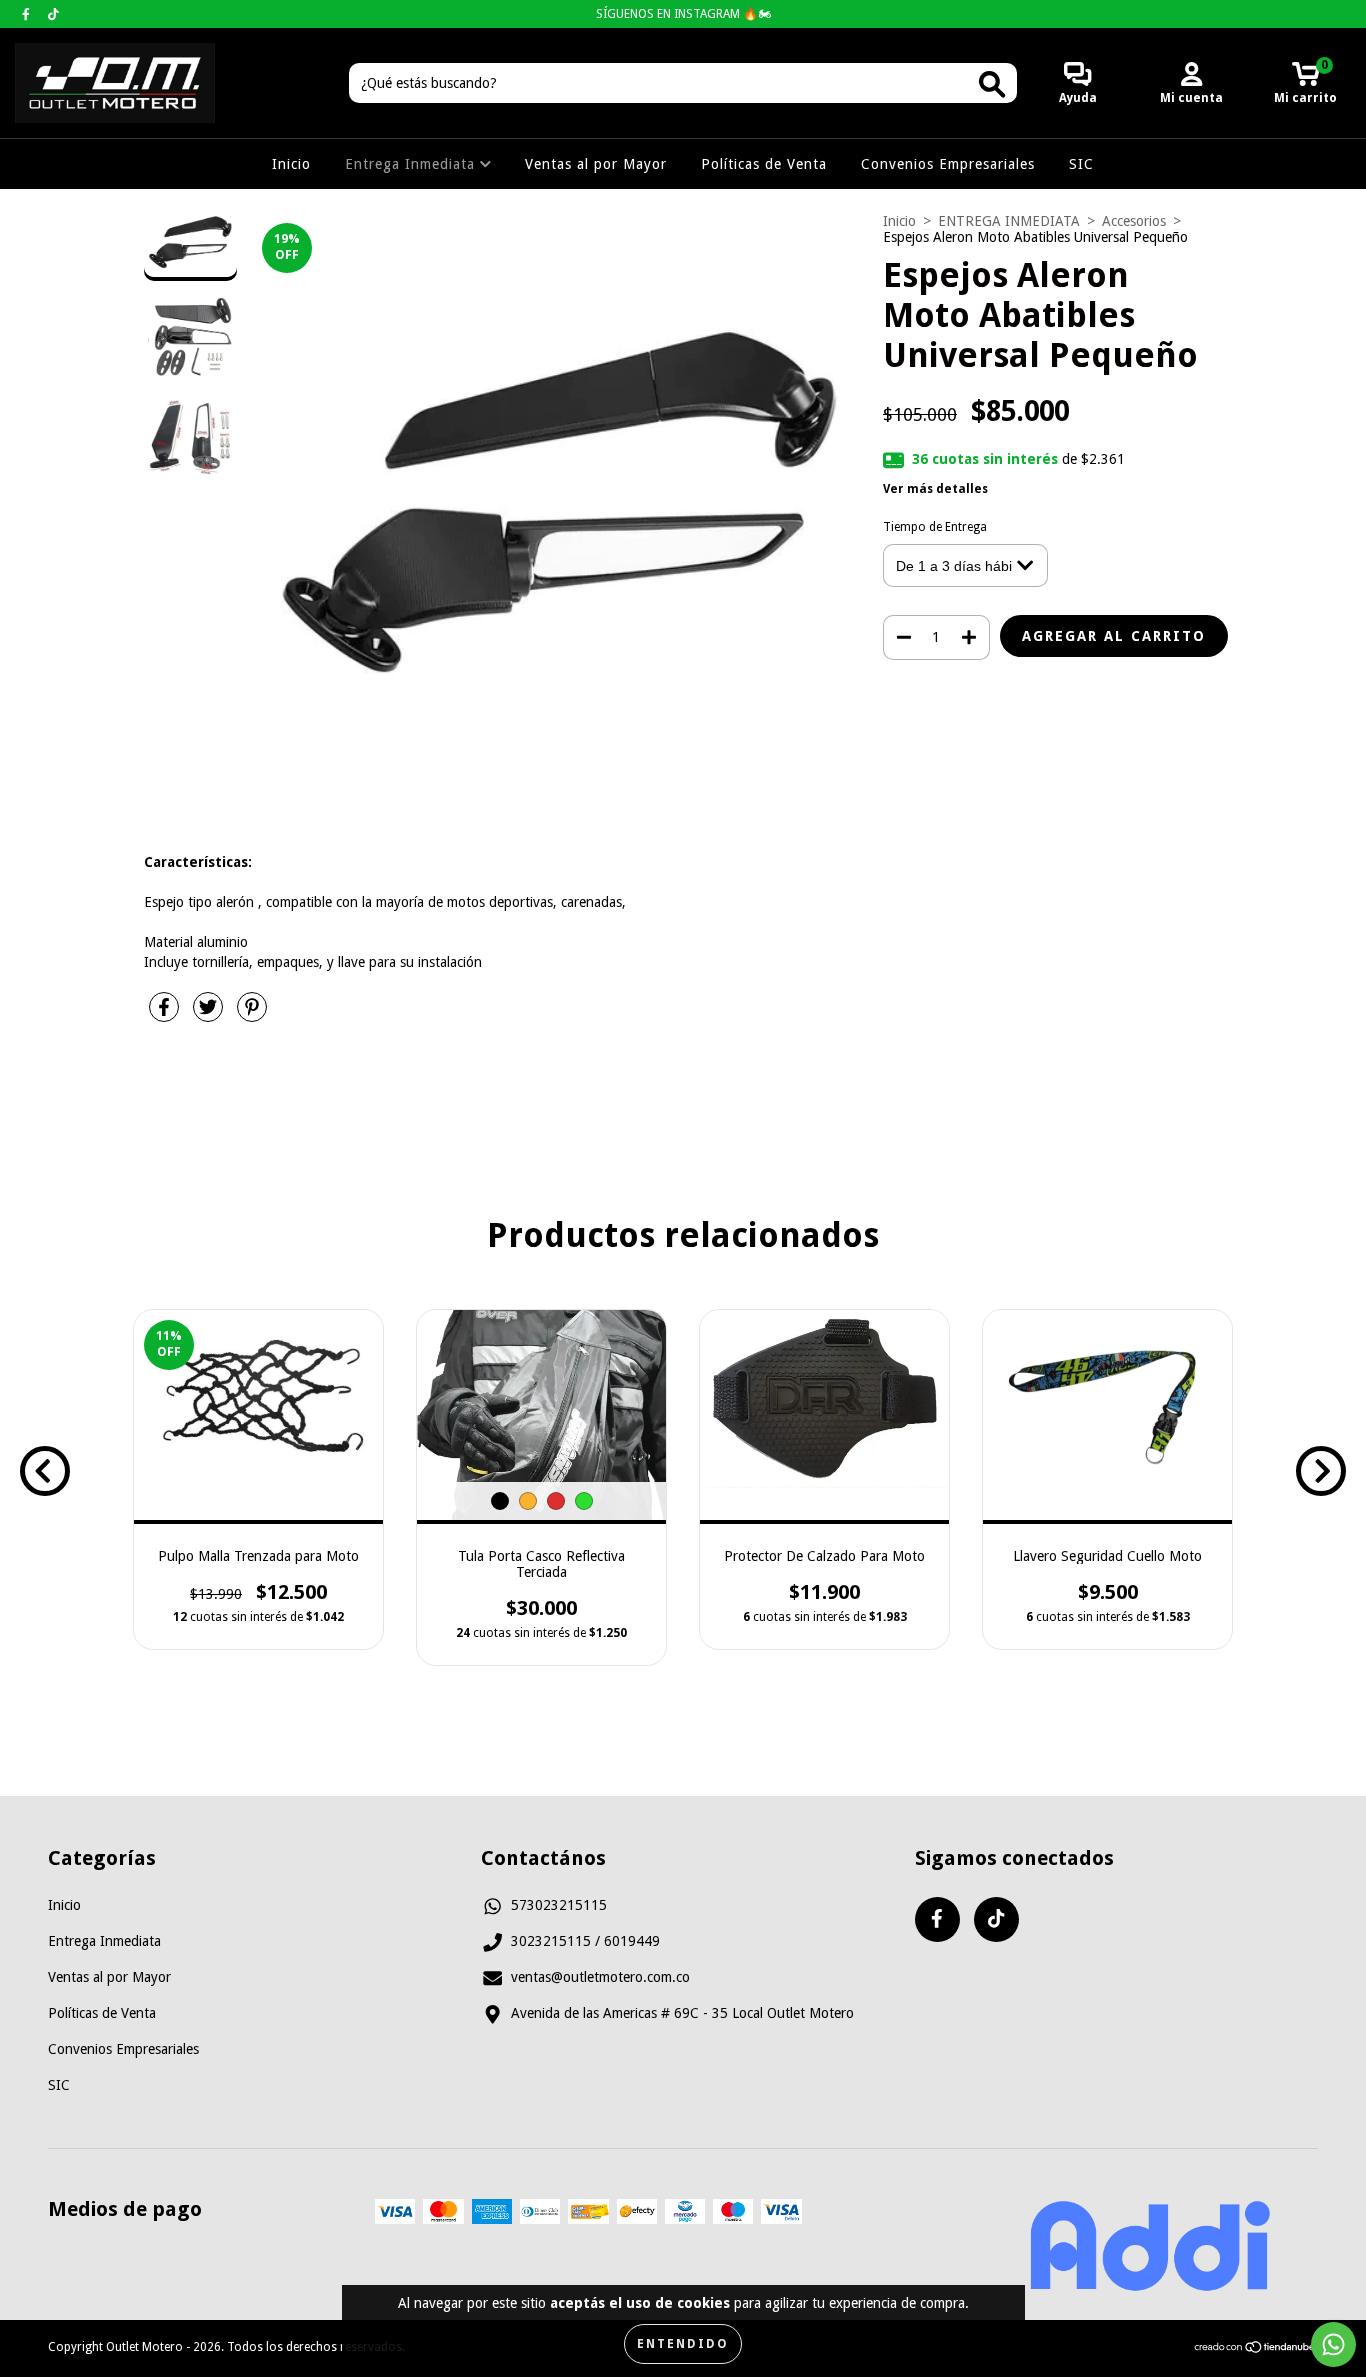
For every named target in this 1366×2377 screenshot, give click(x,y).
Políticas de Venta (764, 164)
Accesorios (1134, 221)
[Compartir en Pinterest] (252, 1015)
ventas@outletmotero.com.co (600, 1977)
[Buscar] (992, 84)
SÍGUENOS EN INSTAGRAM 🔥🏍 (683, 14)
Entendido (683, 2344)
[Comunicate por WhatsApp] (1333, 2344)
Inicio (291, 164)
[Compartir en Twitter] (210, 1015)
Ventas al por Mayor (596, 164)
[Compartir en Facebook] (166, 1015)
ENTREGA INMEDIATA (1009, 221)
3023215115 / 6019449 (585, 1941)
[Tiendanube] (1255, 2350)
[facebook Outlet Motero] (28, 14)
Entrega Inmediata (412, 164)
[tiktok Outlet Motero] (53, 14)
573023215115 (559, 1905)
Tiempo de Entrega (935, 527)
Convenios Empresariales (948, 164)
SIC (1081, 164)
